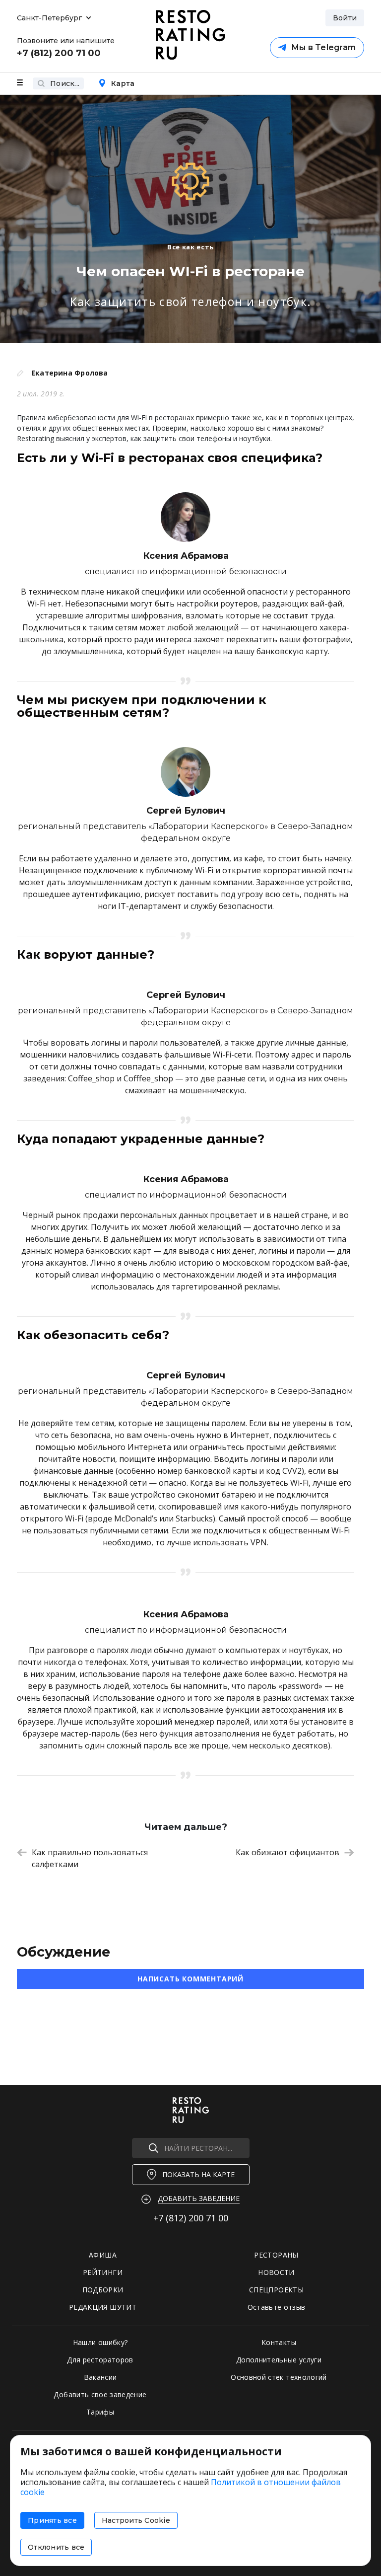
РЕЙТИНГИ (103, 2272)
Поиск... (65, 83)
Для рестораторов (100, 2360)
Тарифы (100, 2412)
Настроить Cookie (136, 2520)
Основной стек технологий (279, 2377)
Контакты (279, 2342)
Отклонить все (56, 2547)
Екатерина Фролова (70, 373)
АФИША (103, 2255)
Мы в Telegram (323, 47)
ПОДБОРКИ (103, 2290)
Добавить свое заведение (100, 2394)
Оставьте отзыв (277, 2307)
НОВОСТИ (276, 2272)
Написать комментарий (190, 1979)
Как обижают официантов (287, 1852)
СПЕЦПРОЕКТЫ (276, 2290)
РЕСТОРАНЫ (276, 2255)
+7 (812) (191, 2218)
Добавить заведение (199, 2198)
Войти (345, 18)
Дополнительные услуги (279, 2360)
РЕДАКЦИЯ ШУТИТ (103, 2307)
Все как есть (190, 247)
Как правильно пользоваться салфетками (90, 1858)
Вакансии (100, 2377)
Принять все (52, 2520)
